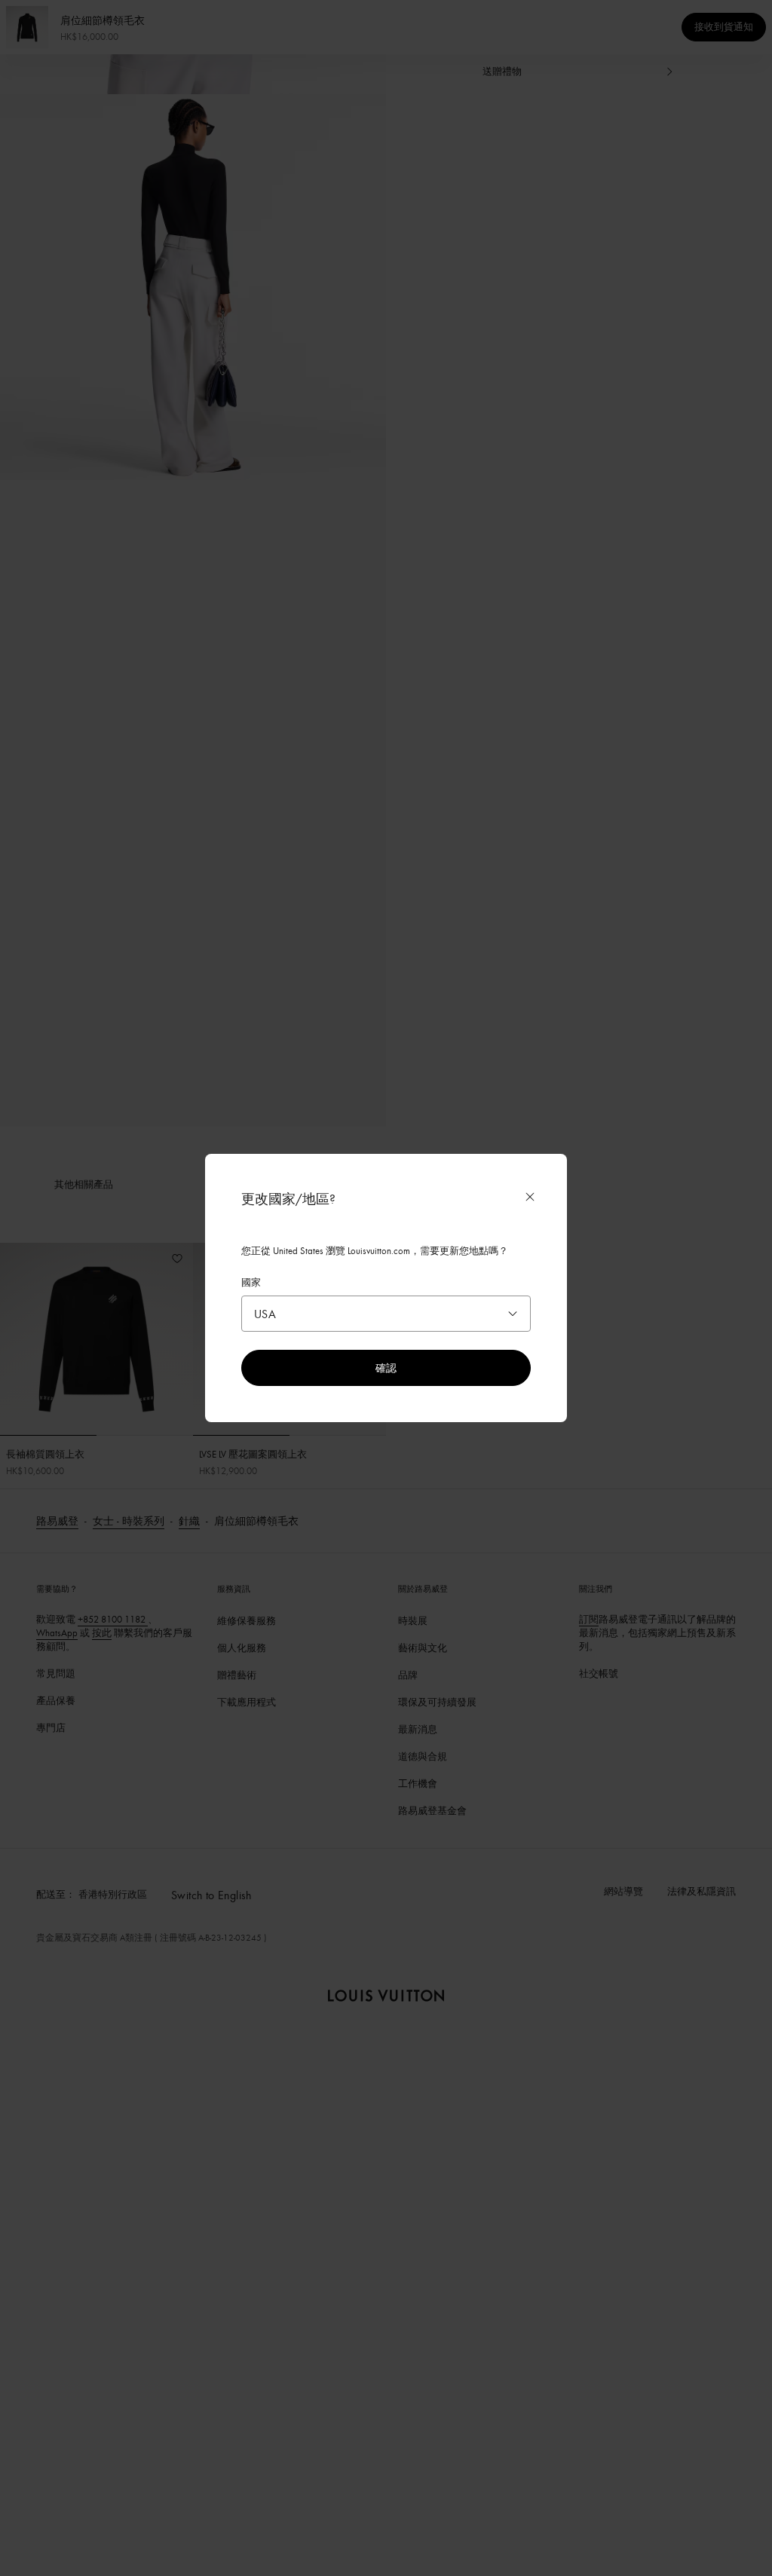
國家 (251, 1282)
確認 (386, 1368)
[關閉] (530, 1197)
